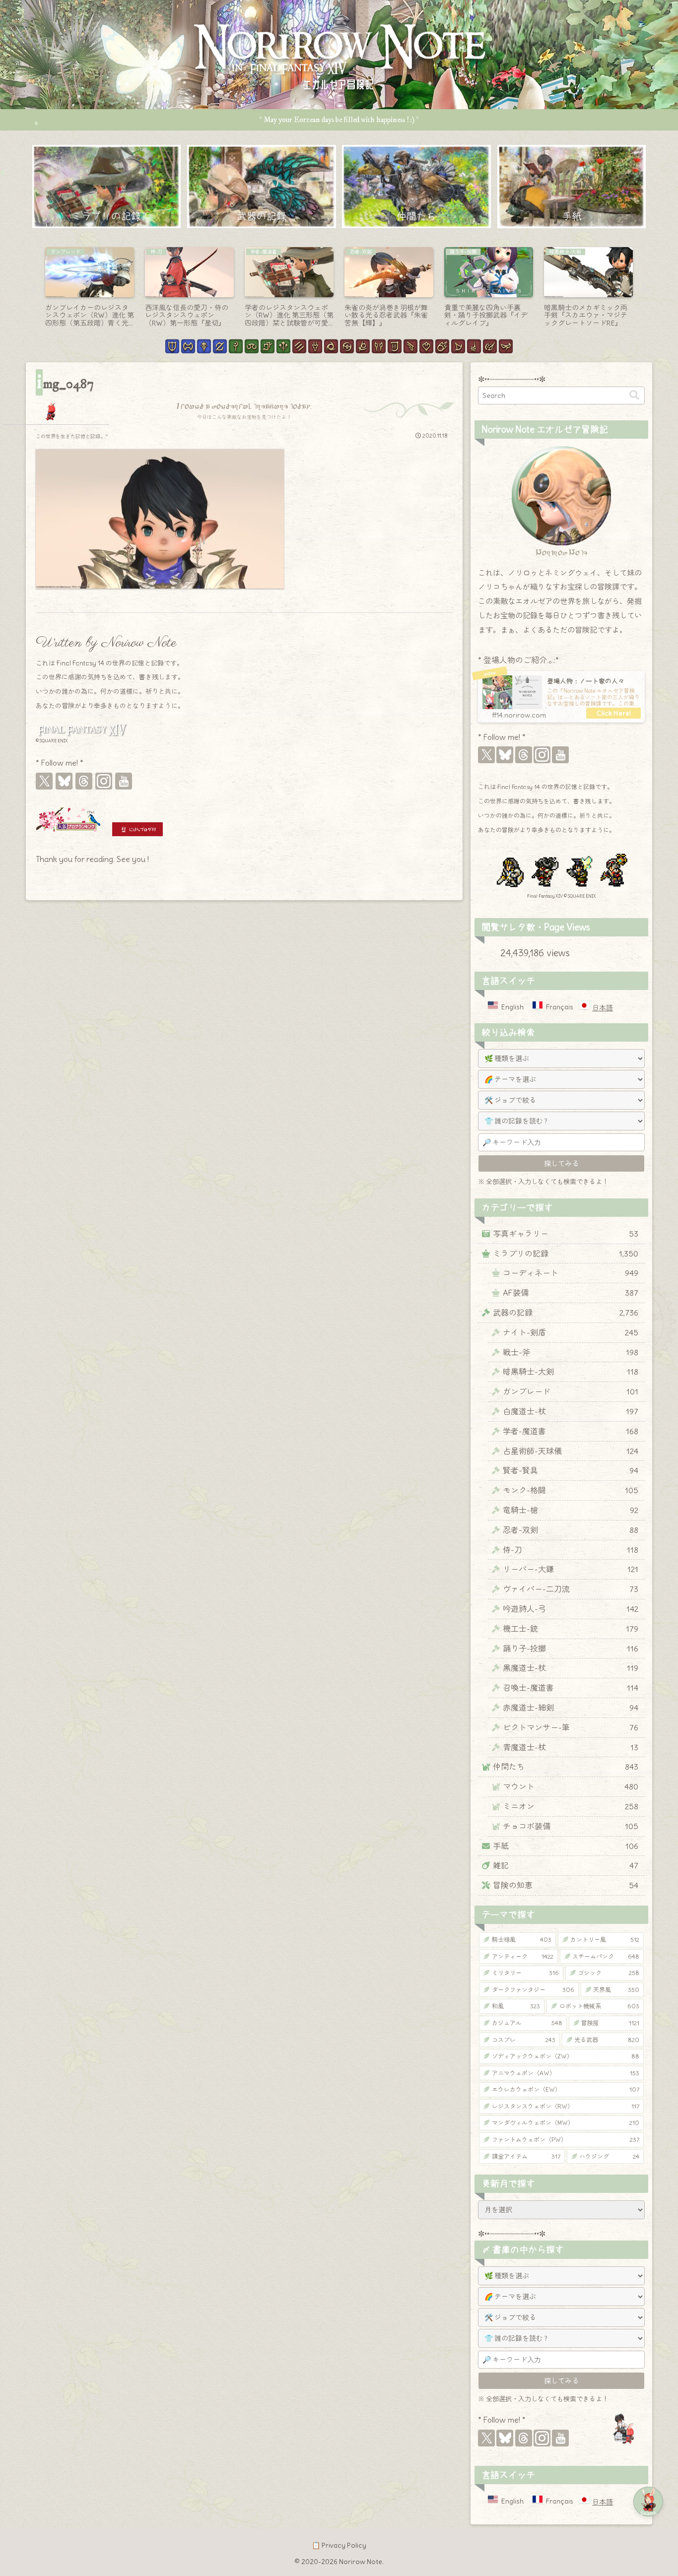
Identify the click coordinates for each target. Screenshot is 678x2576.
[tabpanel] (90, 288)
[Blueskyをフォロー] (64, 781)
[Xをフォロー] (44, 781)
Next (645, 290)
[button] (634, 395)
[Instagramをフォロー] (104, 781)
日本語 (603, 1008)
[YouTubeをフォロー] (124, 781)
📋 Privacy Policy (339, 2545)
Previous (33, 290)
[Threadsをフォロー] (84, 781)
